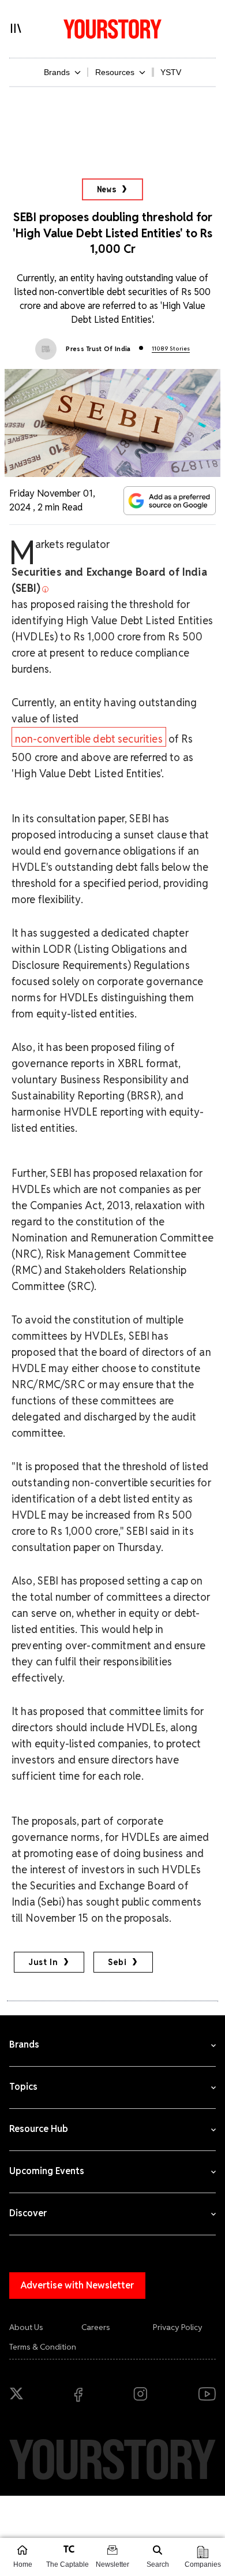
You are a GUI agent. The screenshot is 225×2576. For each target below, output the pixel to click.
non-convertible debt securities (89, 739)
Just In (43, 1962)
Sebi (117, 1962)
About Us (26, 2327)
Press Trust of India (98, 349)
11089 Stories (171, 348)
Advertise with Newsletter (77, 2285)
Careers (96, 2327)
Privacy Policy (178, 2327)
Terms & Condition (43, 2347)
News (107, 189)
